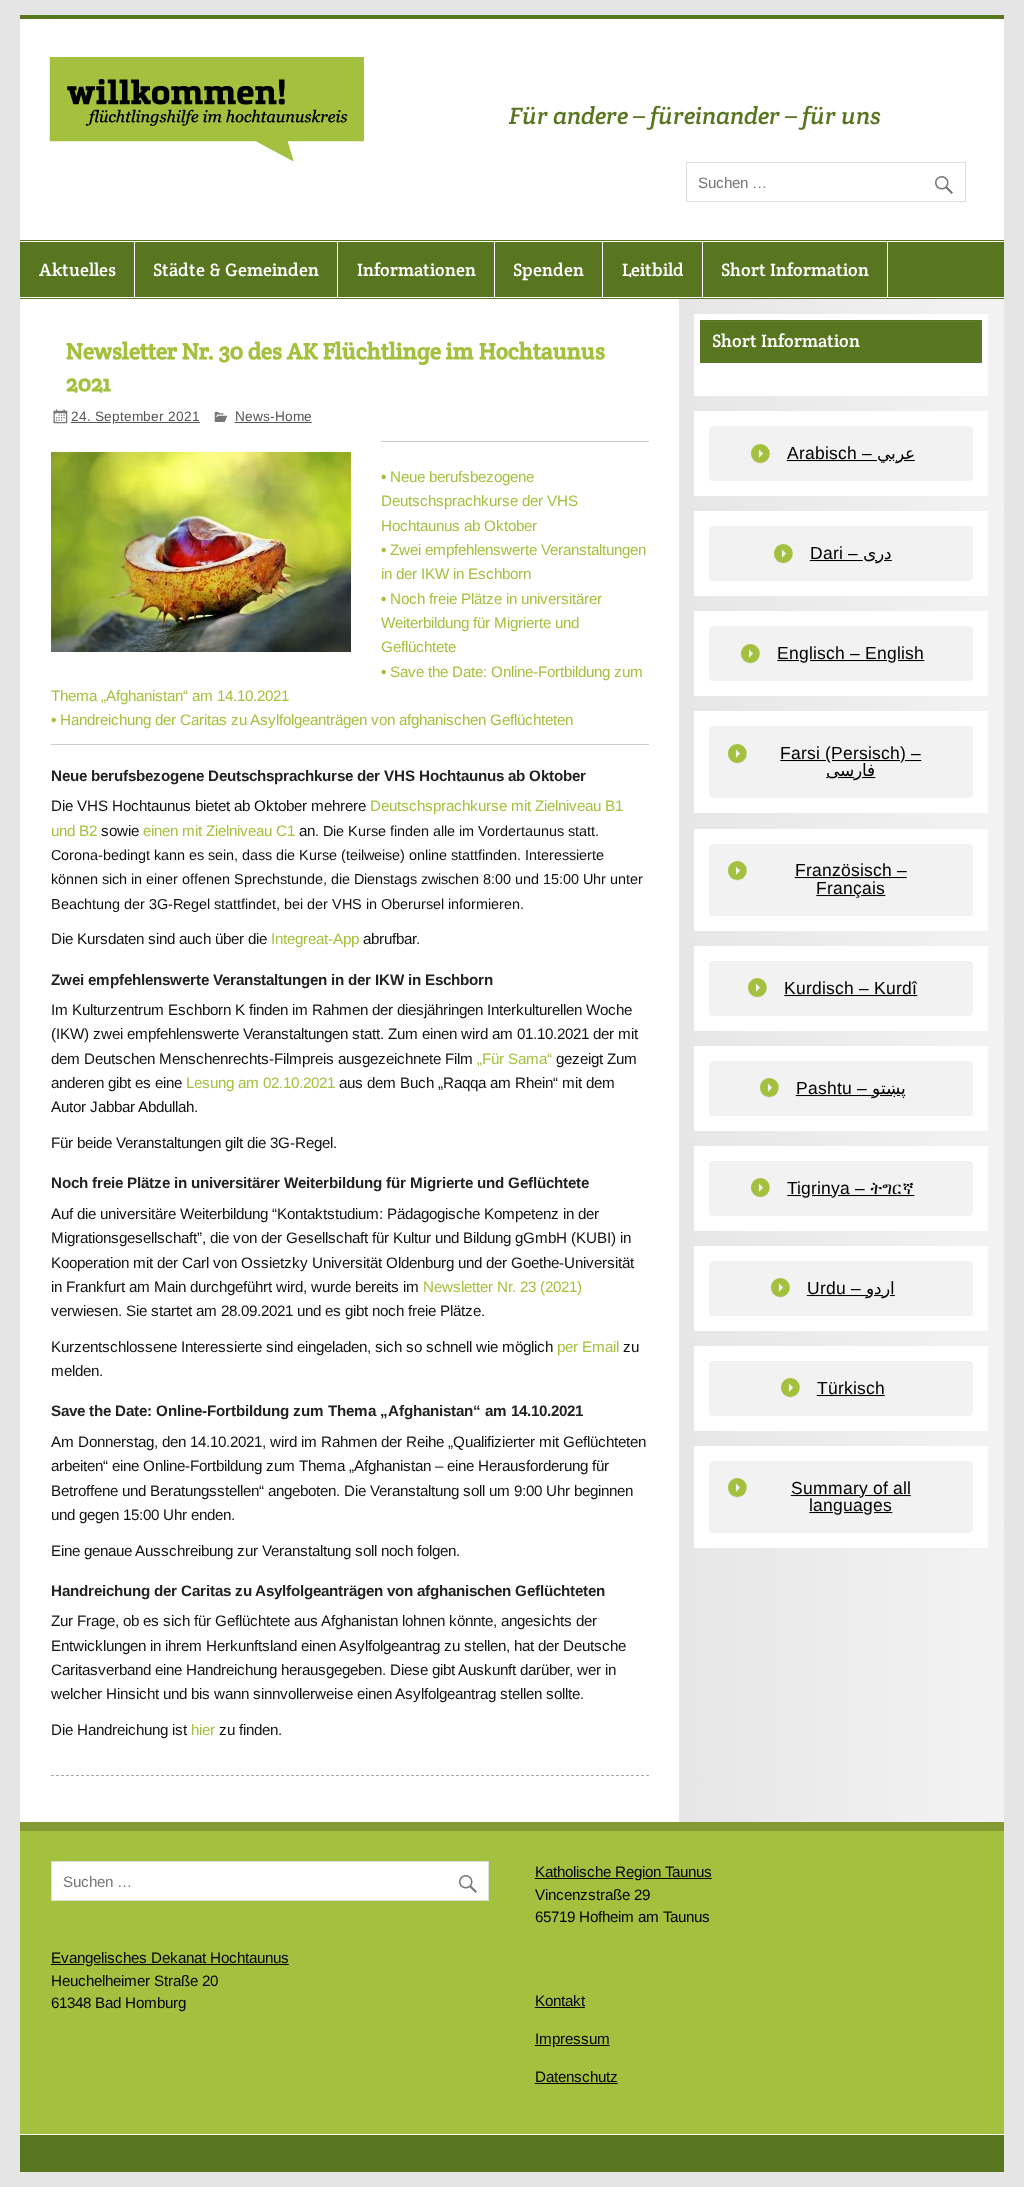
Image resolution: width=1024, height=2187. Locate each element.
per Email (588, 1346)
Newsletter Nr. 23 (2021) (502, 1286)
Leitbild (653, 269)
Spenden (548, 269)
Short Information (795, 269)
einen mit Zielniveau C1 (219, 830)
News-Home (273, 416)
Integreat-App (315, 938)
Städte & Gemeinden (236, 269)
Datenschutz (576, 2076)
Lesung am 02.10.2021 (260, 1082)
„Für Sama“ (514, 1058)
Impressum (572, 2038)
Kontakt (560, 2000)
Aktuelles (77, 269)
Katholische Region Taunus (623, 1871)
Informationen (416, 269)
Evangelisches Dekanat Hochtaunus (170, 1957)
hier (203, 1729)
